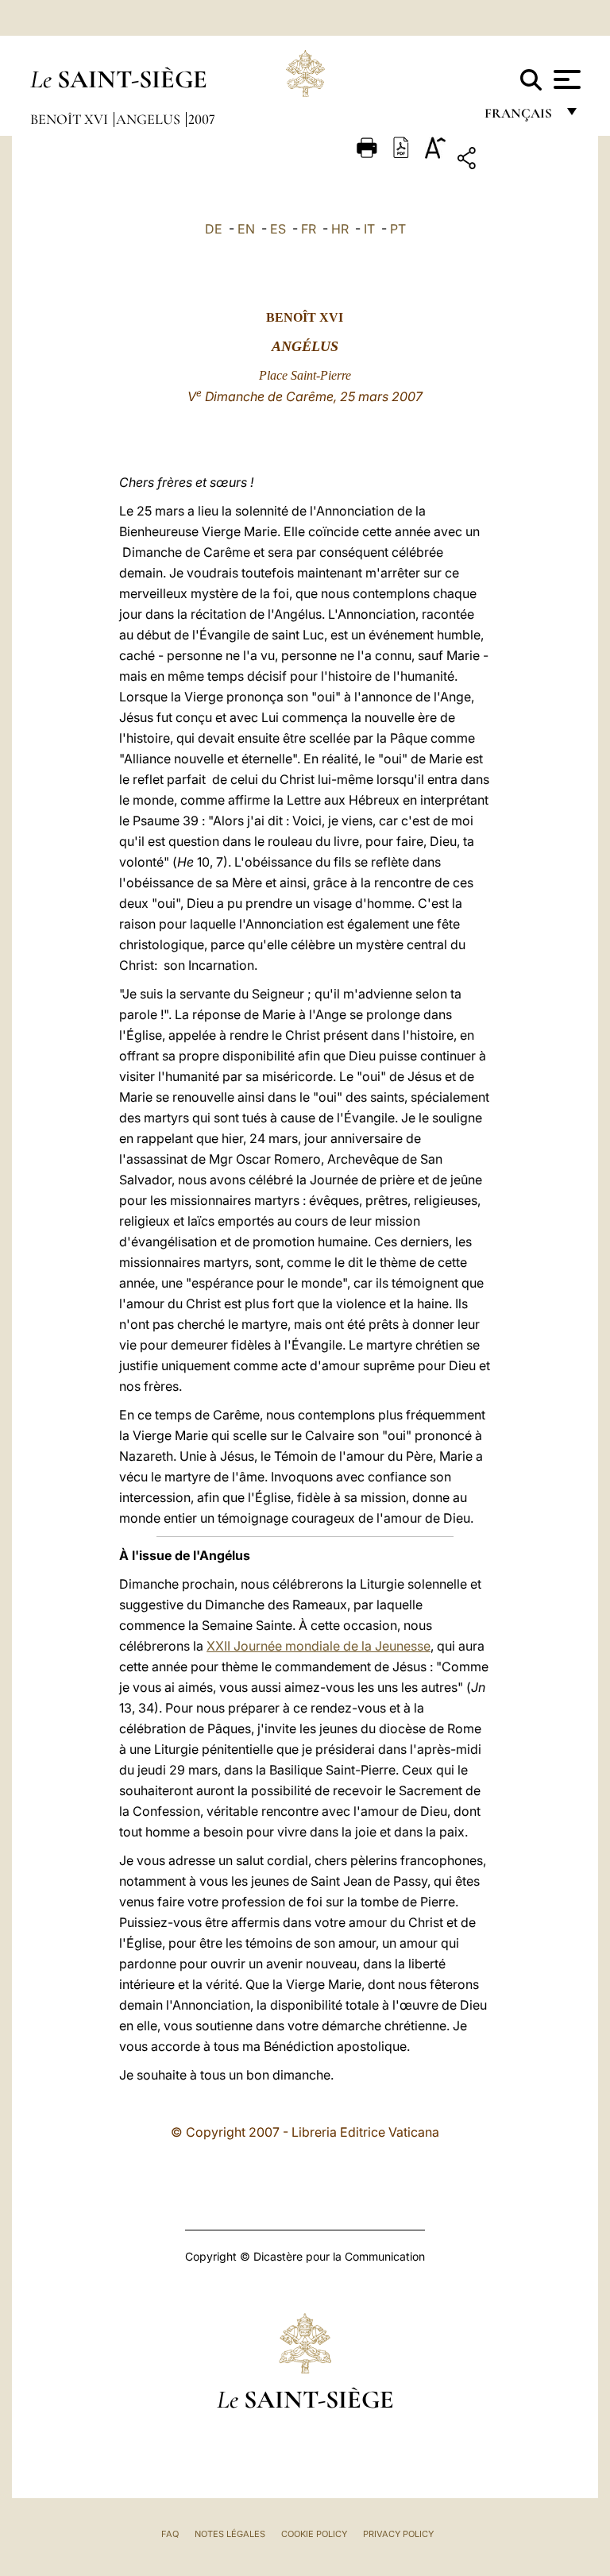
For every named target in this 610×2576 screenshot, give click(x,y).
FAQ (170, 2534)
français (520, 117)
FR (309, 229)
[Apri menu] (565, 79)
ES (278, 229)
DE (214, 229)
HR (340, 229)
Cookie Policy (314, 2534)
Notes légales (230, 2534)
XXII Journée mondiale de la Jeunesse (319, 1646)
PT (398, 229)
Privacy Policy (398, 2534)
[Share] (516, 161)
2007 (202, 119)
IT (369, 229)
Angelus (150, 119)
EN (246, 229)
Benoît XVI (71, 119)
